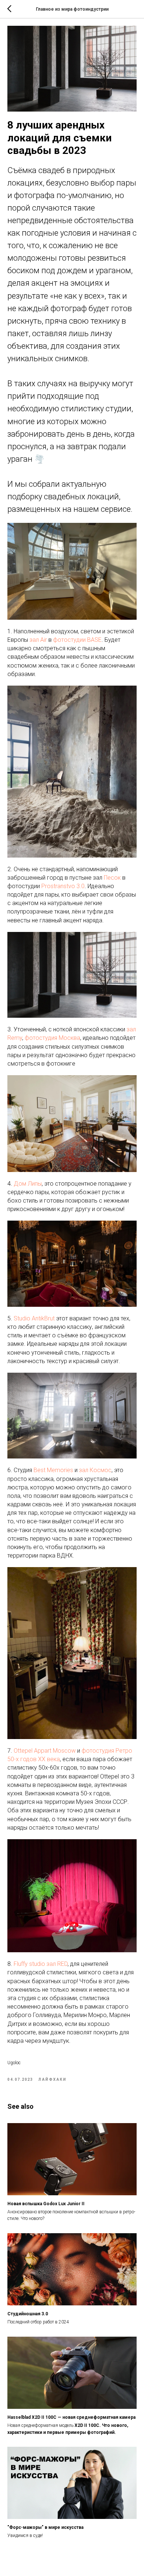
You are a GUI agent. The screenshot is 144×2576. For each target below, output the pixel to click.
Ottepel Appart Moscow (45, 1751)
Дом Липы (28, 1184)
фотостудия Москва (52, 1038)
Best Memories (53, 1470)
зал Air (38, 640)
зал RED (57, 1964)
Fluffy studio (29, 1964)
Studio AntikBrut (34, 1318)
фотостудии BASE (77, 640)
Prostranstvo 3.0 (63, 886)
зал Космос (95, 1470)
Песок (112, 878)
